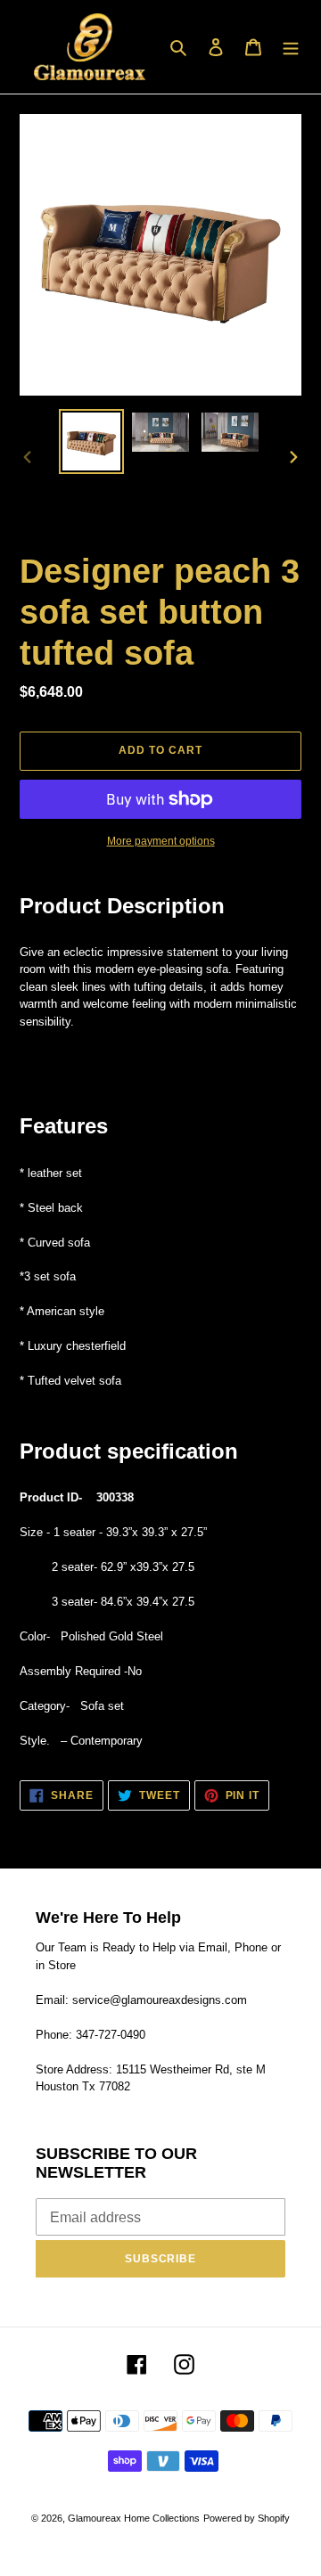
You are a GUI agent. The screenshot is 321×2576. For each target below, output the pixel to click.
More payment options (161, 841)
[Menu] (291, 47)
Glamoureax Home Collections (134, 2518)
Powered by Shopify (247, 2518)
